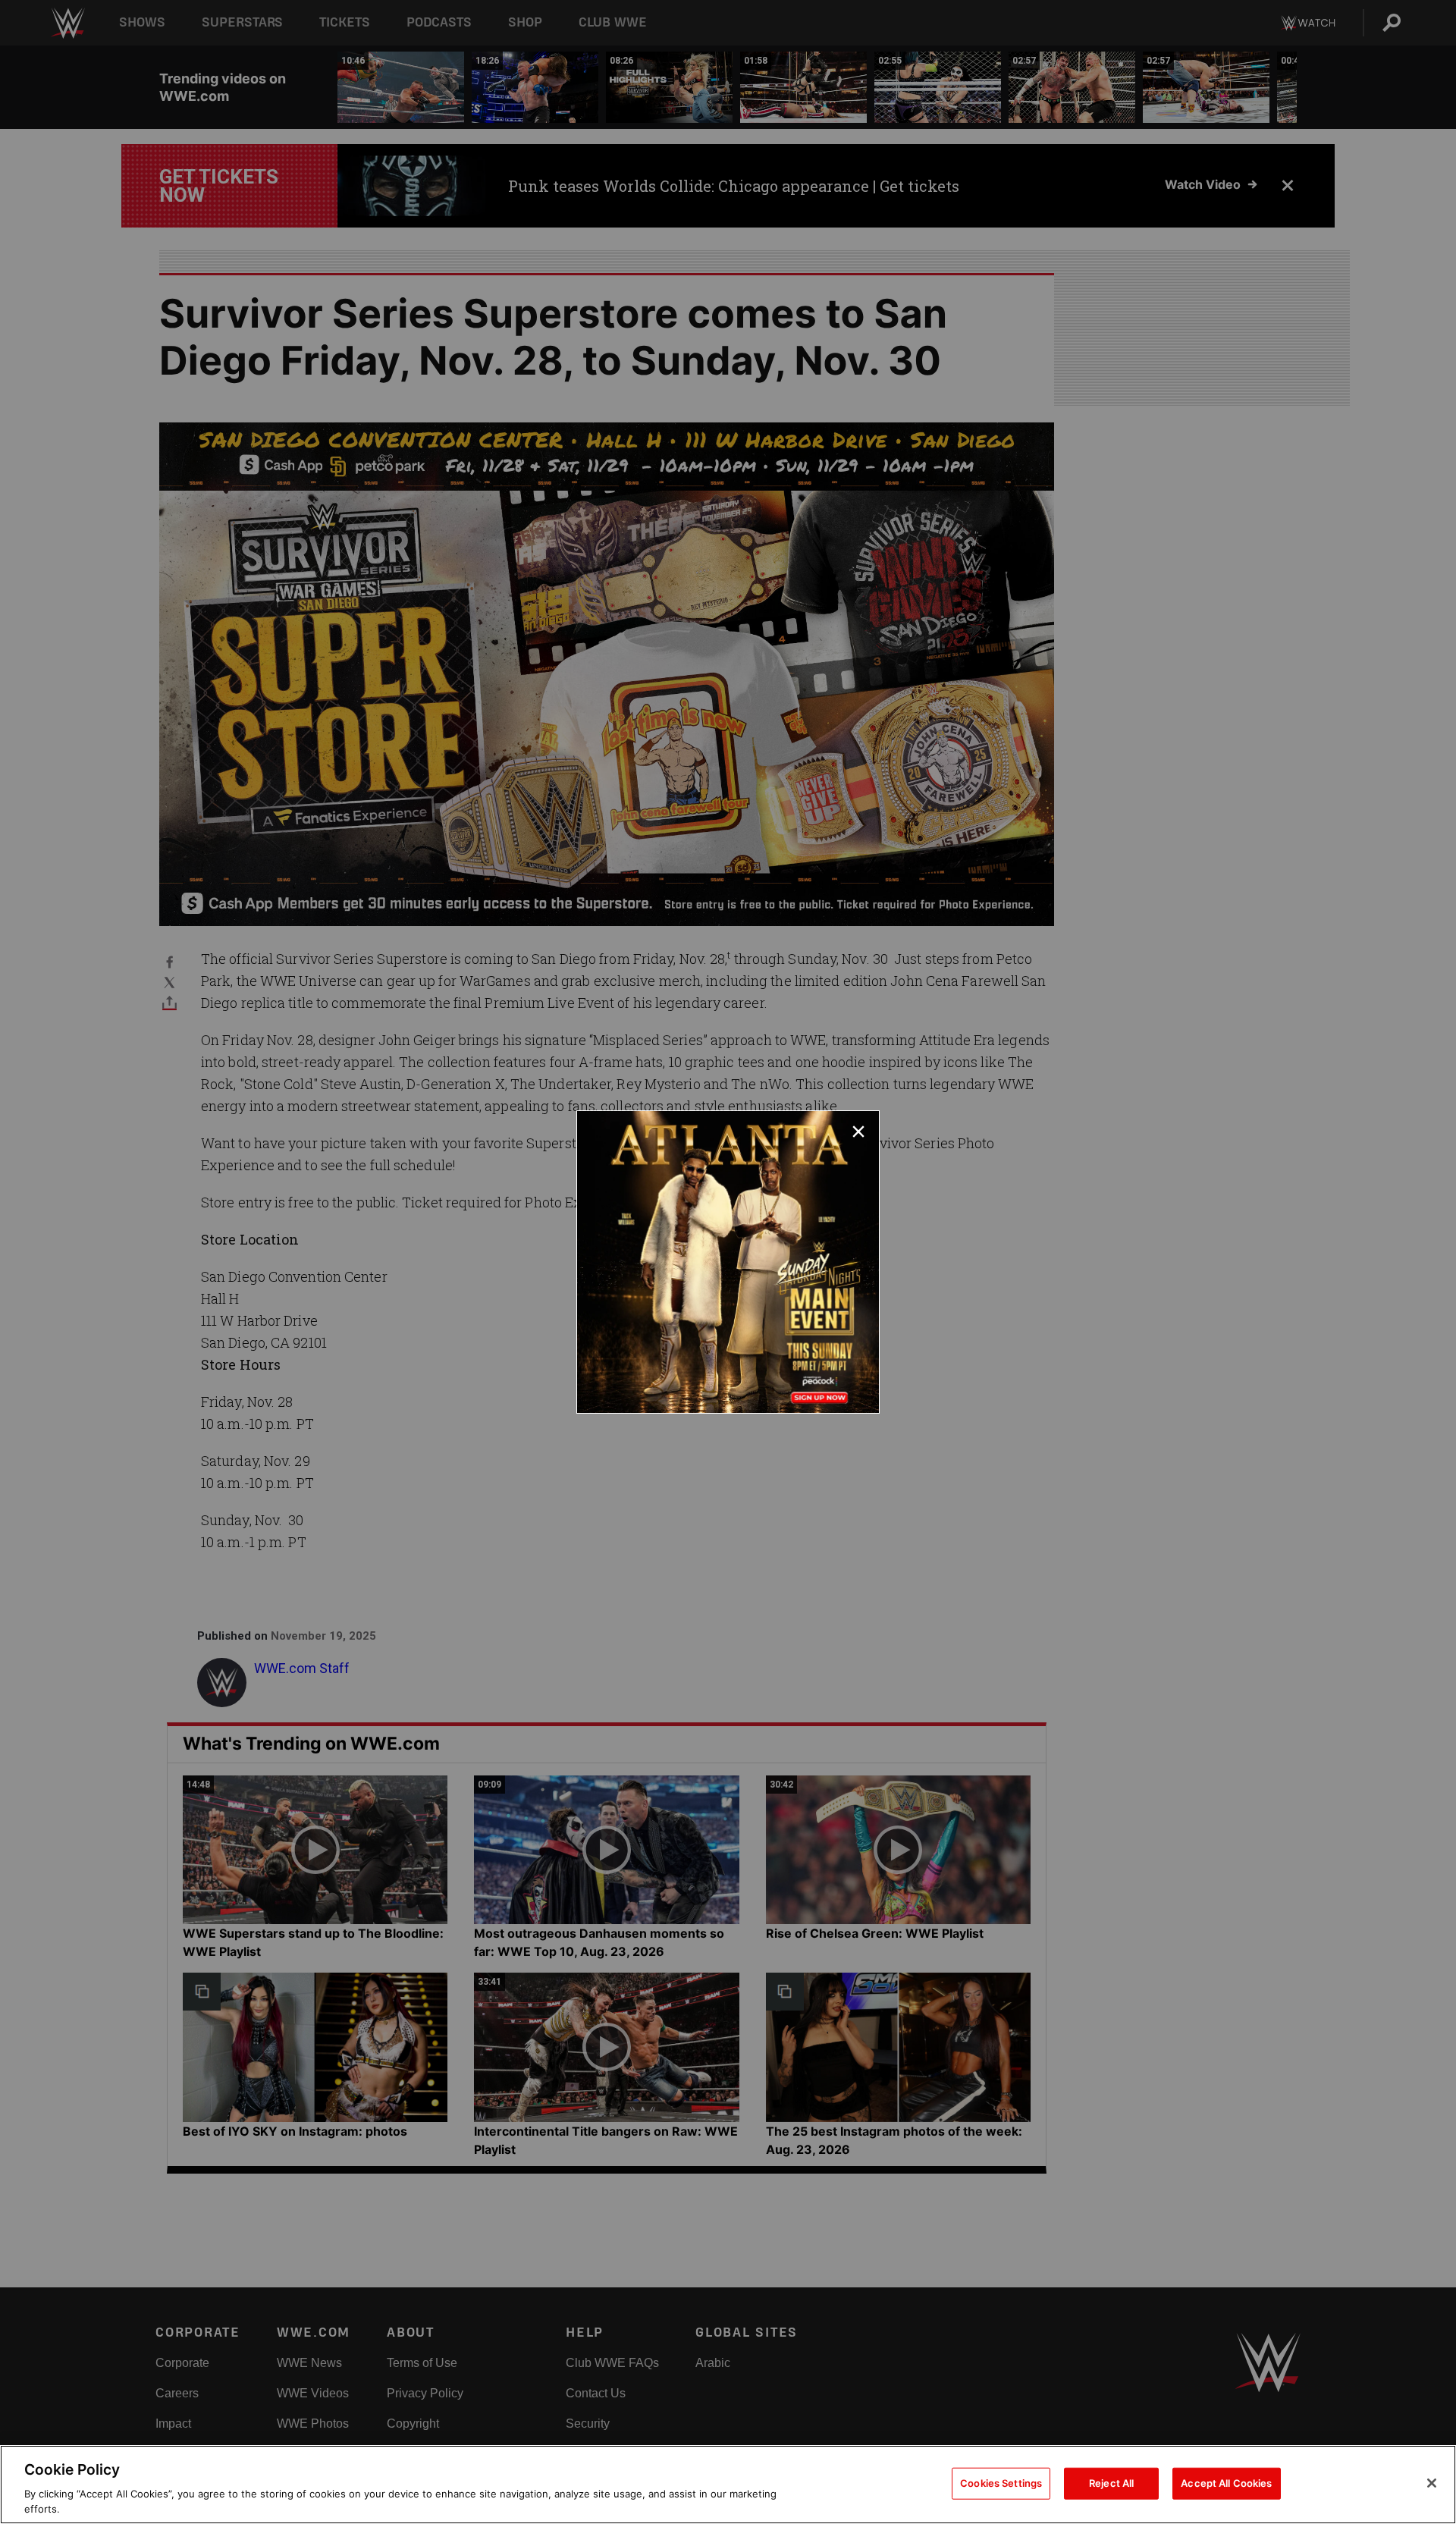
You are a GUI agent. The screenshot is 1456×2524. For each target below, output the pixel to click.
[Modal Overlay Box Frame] (728, 1262)
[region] (728, 2485)
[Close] (1432, 2483)
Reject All (1111, 2483)
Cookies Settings (1001, 2483)
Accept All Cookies (1226, 2483)
